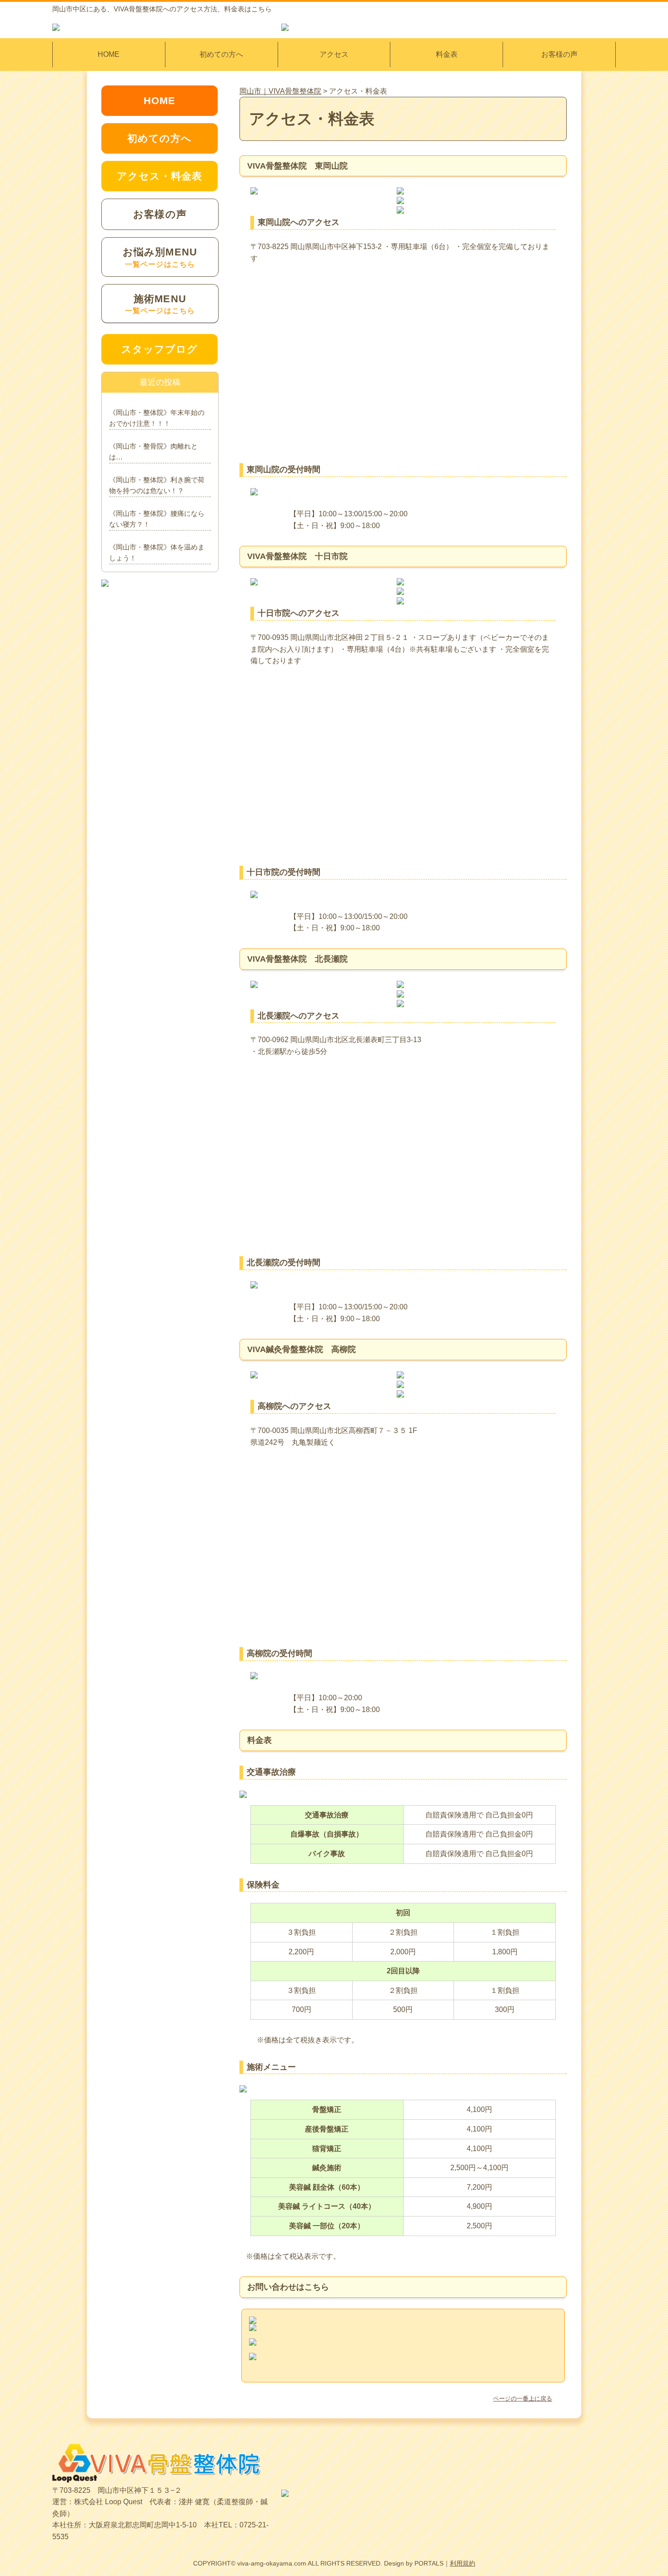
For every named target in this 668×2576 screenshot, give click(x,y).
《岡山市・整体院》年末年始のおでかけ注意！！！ (157, 418)
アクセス (334, 54)
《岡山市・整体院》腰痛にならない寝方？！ (157, 519)
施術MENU (160, 304)
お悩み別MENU (160, 257)
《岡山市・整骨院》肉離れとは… (153, 452)
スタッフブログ (160, 349)
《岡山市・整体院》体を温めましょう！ (157, 552)
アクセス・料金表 (160, 176)
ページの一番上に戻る (523, 2399)
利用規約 (463, 2563)
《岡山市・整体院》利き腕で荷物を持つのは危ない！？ (157, 485)
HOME (109, 54)
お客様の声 (559, 54)
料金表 (447, 54)
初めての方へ (221, 54)
